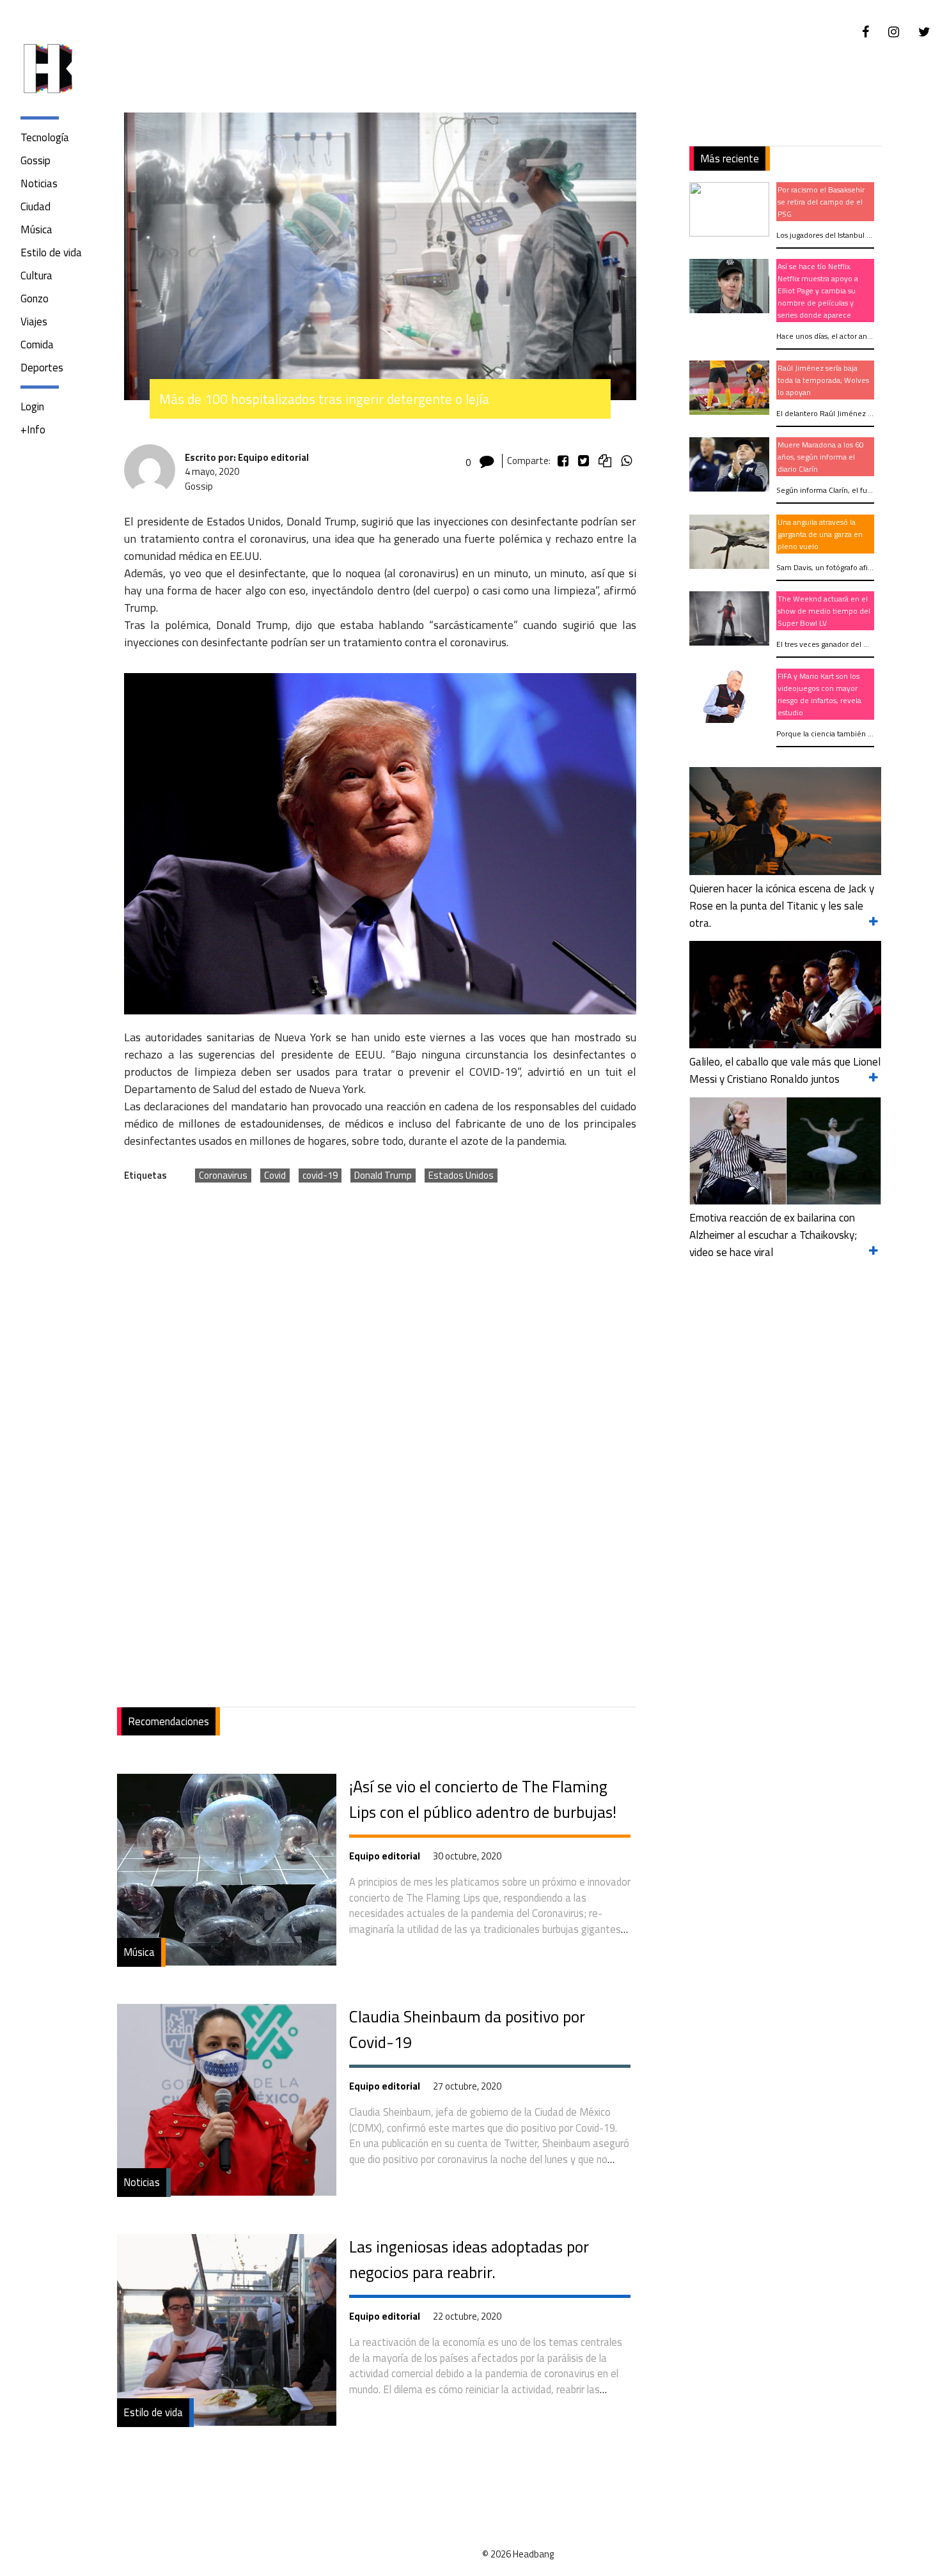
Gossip (35, 160)
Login (32, 407)
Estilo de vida (51, 252)
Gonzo (35, 299)
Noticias (39, 183)
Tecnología (45, 137)
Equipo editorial (385, 1856)
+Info (33, 430)
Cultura (36, 275)
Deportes (42, 368)
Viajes (34, 322)
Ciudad (35, 206)
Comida (37, 345)
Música (36, 229)
